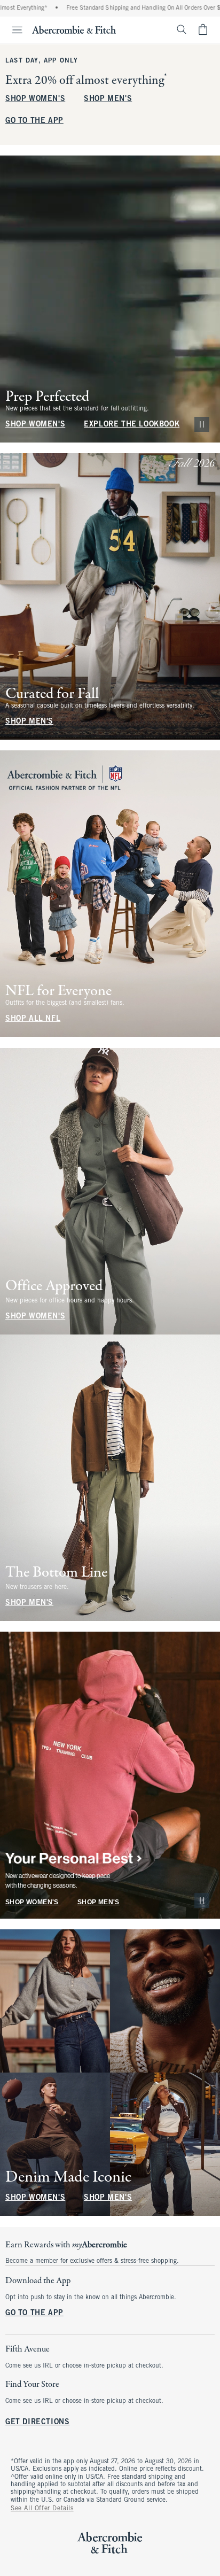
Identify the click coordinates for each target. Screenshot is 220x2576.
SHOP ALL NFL (33, 1019)
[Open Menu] (13, 30)
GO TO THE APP (34, 121)
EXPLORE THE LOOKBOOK (132, 425)
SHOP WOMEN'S (35, 99)
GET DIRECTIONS (37, 2422)
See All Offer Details (42, 2509)
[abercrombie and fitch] (74, 29)
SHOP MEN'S (108, 99)
